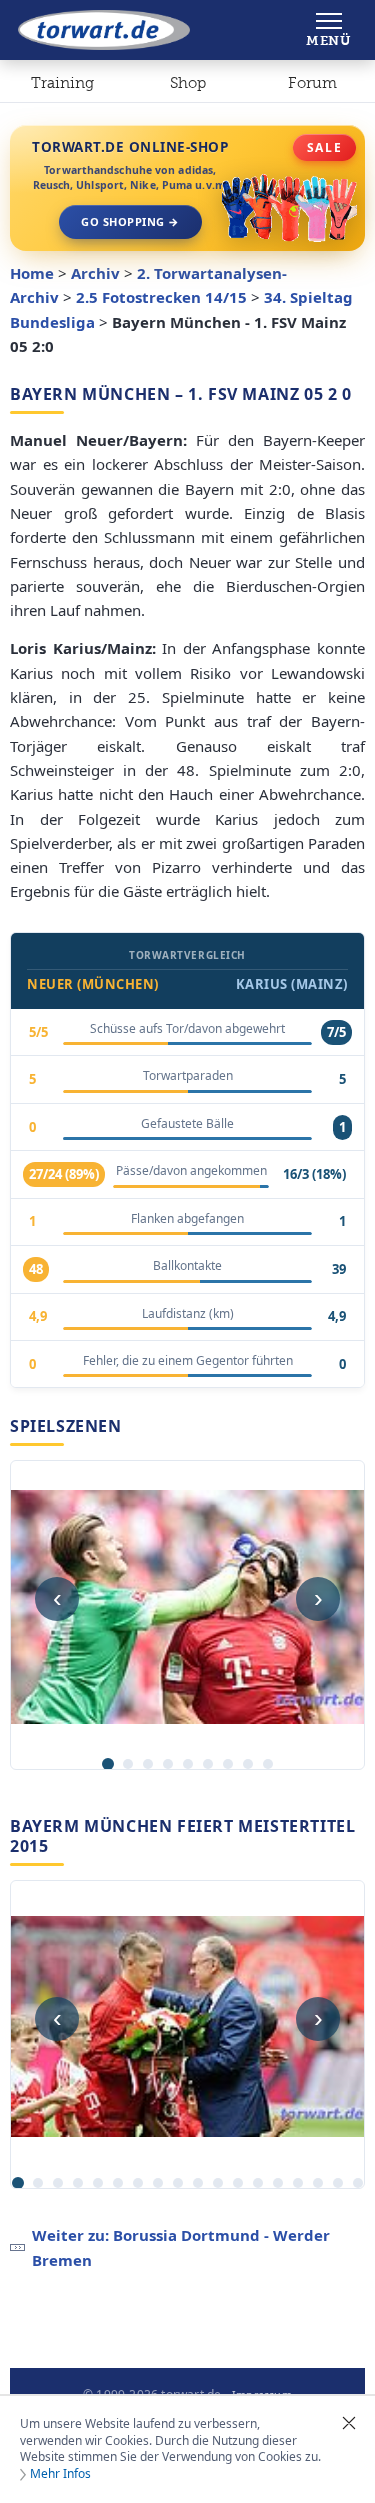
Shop (188, 83)
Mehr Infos (60, 2474)
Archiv (95, 273)
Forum (312, 83)
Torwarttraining (62, 87)
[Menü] (328, 30)
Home (32, 273)
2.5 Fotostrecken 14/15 (161, 297)
